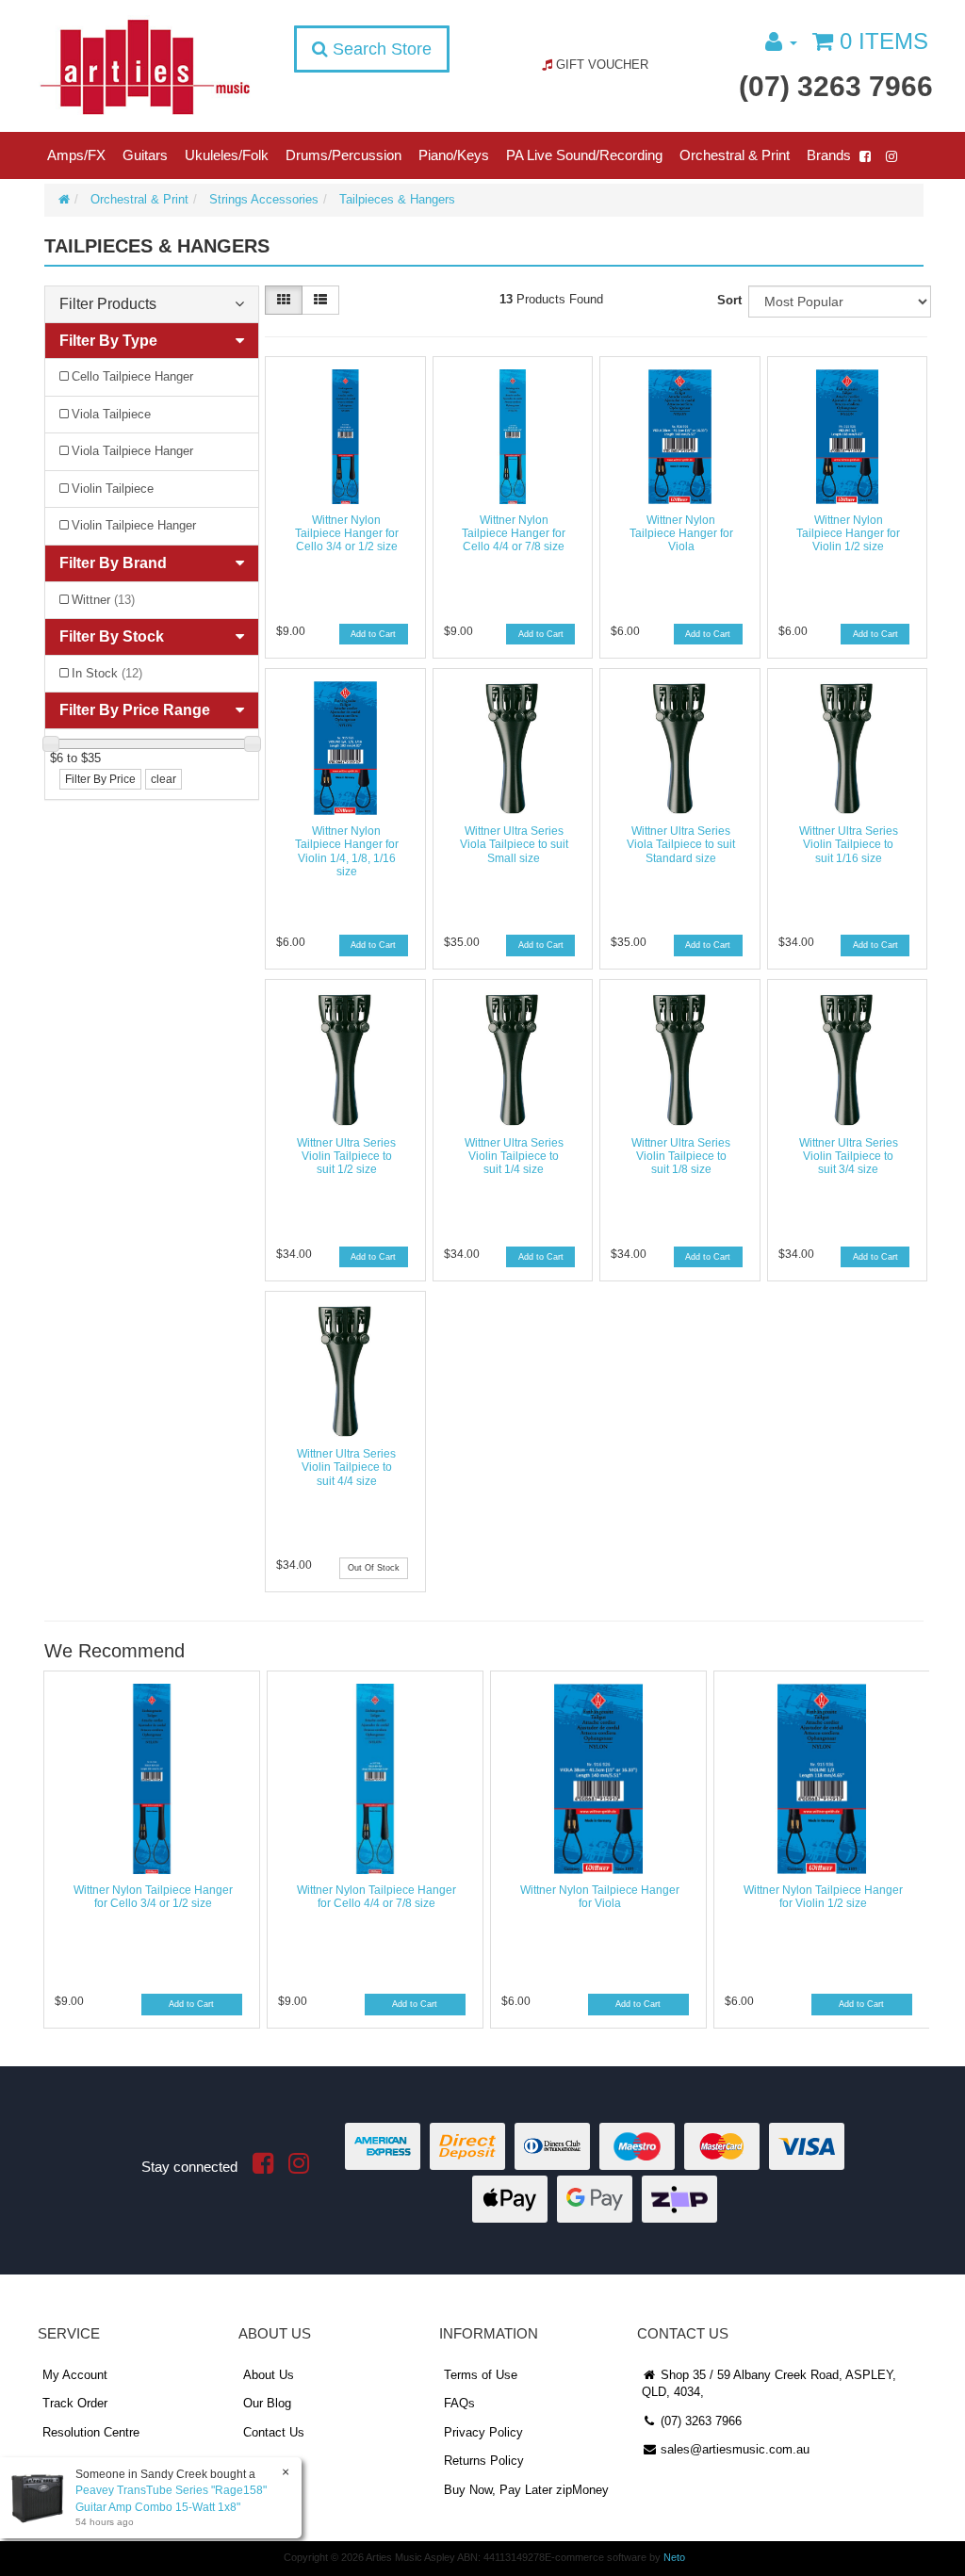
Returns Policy (484, 2461)
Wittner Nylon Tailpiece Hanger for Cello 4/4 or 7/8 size (514, 534)
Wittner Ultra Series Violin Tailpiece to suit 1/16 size (849, 845)
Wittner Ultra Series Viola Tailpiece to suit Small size (514, 845)
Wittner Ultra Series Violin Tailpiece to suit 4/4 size (346, 1467)
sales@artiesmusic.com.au (733, 2449)
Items (884, 41)
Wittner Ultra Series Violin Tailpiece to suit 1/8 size (681, 1157)
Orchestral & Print (735, 155)
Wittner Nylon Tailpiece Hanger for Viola (681, 534)
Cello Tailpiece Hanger (132, 376)
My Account (75, 2375)
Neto (674, 2557)
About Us (269, 2375)
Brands (829, 155)
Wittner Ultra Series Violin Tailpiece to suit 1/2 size (346, 1157)
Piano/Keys (454, 155)
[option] (150, 1854)
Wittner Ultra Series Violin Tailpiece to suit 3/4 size (849, 1157)
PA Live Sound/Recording (584, 155)
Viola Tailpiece (111, 414)
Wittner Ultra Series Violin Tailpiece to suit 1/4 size (514, 1157)
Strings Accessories (264, 199)
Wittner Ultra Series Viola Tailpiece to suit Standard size (681, 845)
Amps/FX (76, 155)
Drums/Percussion (343, 155)
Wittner (103, 600)
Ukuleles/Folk (227, 155)
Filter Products (108, 304)
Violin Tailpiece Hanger (134, 525)
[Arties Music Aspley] (145, 66)
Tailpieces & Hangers (397, 199)
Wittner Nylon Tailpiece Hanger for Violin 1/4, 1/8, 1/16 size (347, 851)
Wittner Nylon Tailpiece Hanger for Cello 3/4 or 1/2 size (347, 534)
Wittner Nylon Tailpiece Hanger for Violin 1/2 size (848, 534)
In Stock (107, 673)
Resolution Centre (91, 2432)
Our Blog (267, 2403)
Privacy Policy (483, 2432)
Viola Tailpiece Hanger (132, 451)
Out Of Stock (374, 1568)
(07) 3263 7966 (836, 86)
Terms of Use (481, 2375)
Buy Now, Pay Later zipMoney (526, 2490)
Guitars (145, 155)
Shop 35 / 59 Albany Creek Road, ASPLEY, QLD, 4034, (769, 2384)
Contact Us (274, 2432)
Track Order (75, 2403)
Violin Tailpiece (113, 489)
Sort (729, 300)
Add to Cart (373, 634)
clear (164, 779)
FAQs (459, 2403)
